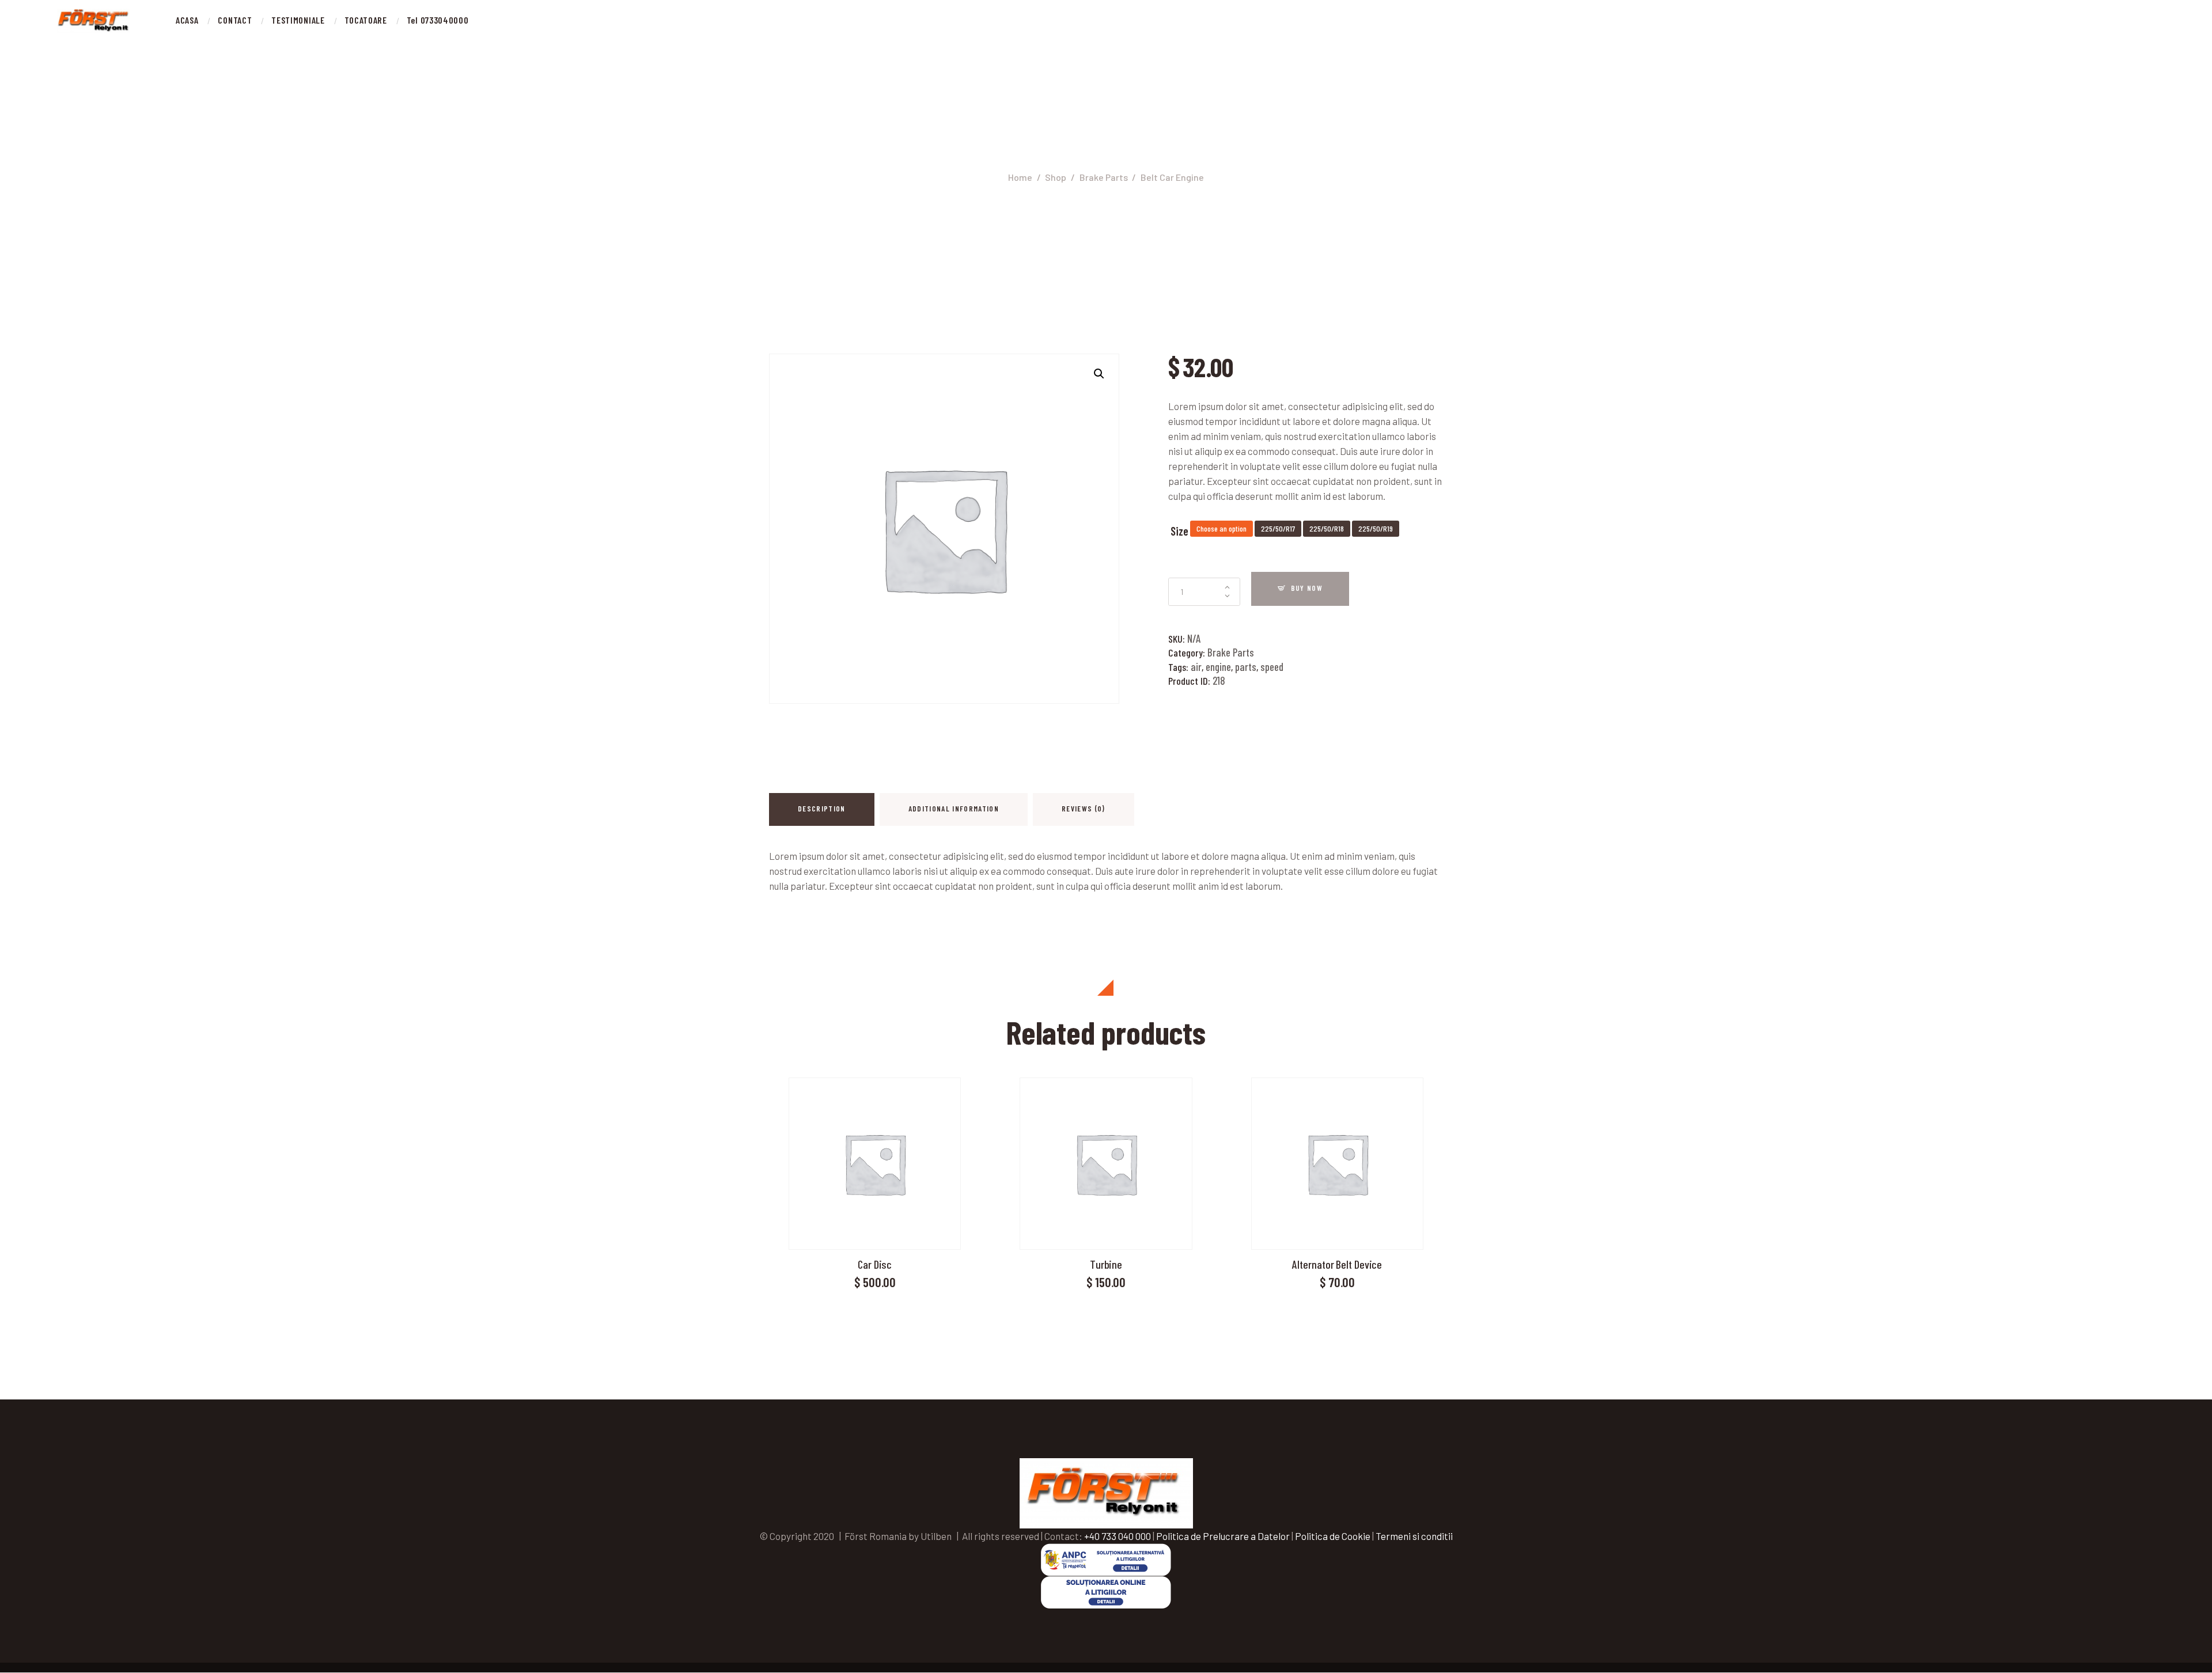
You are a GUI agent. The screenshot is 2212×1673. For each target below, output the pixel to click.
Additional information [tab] (954, 809)
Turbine (1106, 1264)
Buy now (1307, 588)
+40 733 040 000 (1118, 1536)
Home (1020, 177)
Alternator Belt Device (1337, 1264)
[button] (1099, 374)
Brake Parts (1104, 177)
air (1196, 667)
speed (1272, 667)
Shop (1056, 177)
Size (1179, 531)
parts (1246, 667)
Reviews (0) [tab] (1084, 809)
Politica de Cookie (1333, 1536)
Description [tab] (822, 809)
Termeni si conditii (1414, 1536)
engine (1218, 667)
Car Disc (875, 1264)
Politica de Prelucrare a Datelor (1223, 1536)
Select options (875, 1162)
